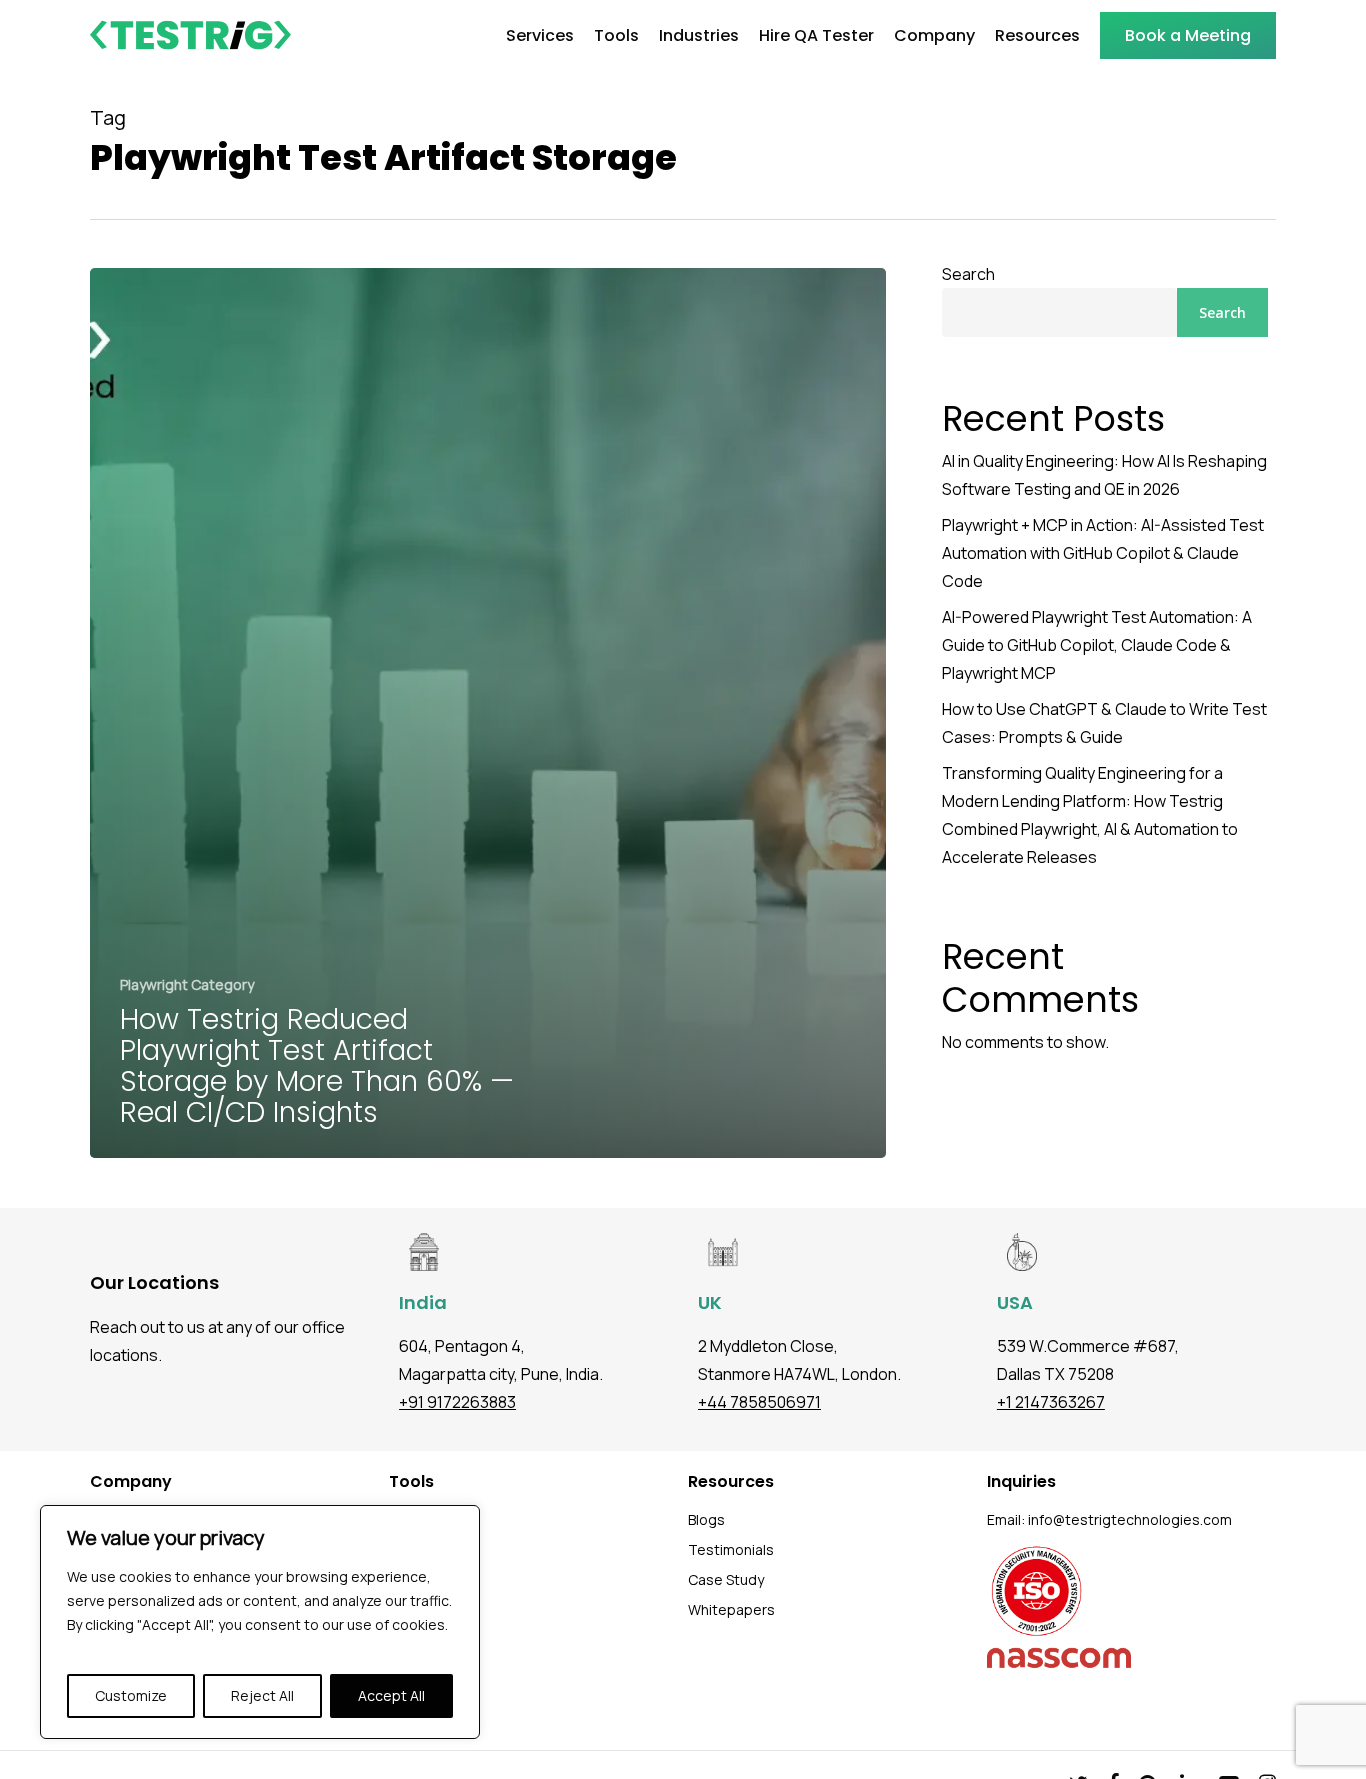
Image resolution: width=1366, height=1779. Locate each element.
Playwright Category (187, 984)
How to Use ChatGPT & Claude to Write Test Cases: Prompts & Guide (1104, 723)
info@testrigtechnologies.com (1130, 1519)
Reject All (262, 1695)
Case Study (726, 1579)
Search (968, 274)
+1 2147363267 (1051, 1402)
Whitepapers (731, 1609)
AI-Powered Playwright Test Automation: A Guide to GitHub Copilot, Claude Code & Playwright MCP (1097, 645)
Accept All (391, 1695)
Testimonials (731, 1549)
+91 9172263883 (457, 1402)
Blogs (706, 1519)
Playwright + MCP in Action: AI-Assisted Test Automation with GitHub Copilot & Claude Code (1103, 553)
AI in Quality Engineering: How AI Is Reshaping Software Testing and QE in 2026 (1104, 475)
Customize (131, 1695)
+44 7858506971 (759, 1402)
